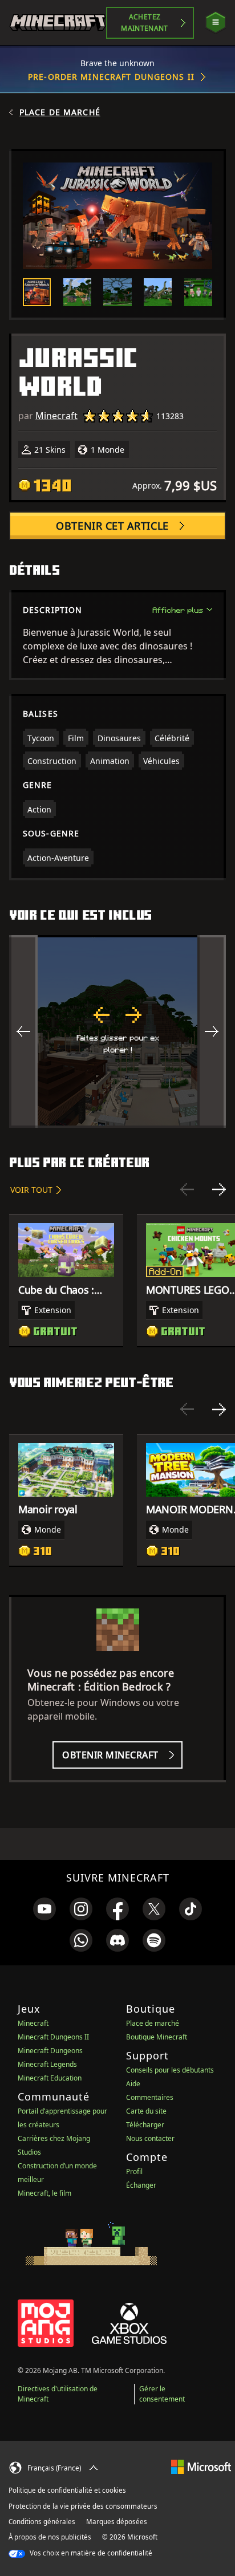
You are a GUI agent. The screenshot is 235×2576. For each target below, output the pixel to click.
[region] (117, 1031)
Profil (134, 2171)
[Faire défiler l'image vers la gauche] (23, 1031)
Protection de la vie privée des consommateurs (83, 2506)
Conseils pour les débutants (170, 2070)
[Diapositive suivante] (219, 1189)
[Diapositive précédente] (187, 1189)
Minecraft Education (50, 2078)
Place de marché (60, 112)
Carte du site (146, 2111)
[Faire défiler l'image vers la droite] (212, 1031)
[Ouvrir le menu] (216, 23)
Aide (133, 2084)
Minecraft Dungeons (50, 2051)
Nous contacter (150, 2138)
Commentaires (150, 2097)
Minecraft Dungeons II (53, 2037)
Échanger (141, 2185)
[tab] (37, 292)
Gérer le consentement (162, 2394)
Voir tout (31, 1190)
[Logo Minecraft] (58, 23)
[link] (44, 1909)
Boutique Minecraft (157, 2037)
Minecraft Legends (47, 2064)
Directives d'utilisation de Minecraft (58, 2394)
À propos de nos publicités (50, 2537)
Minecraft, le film (44, 2193)
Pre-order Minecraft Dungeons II (111, 77)
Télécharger (145, 2125)
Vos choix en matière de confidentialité (90, 2553)
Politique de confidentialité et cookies (67, 2490)
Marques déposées (117, 2522)
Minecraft (56, 416)
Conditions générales (42, 2522)
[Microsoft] (201, 2466)
